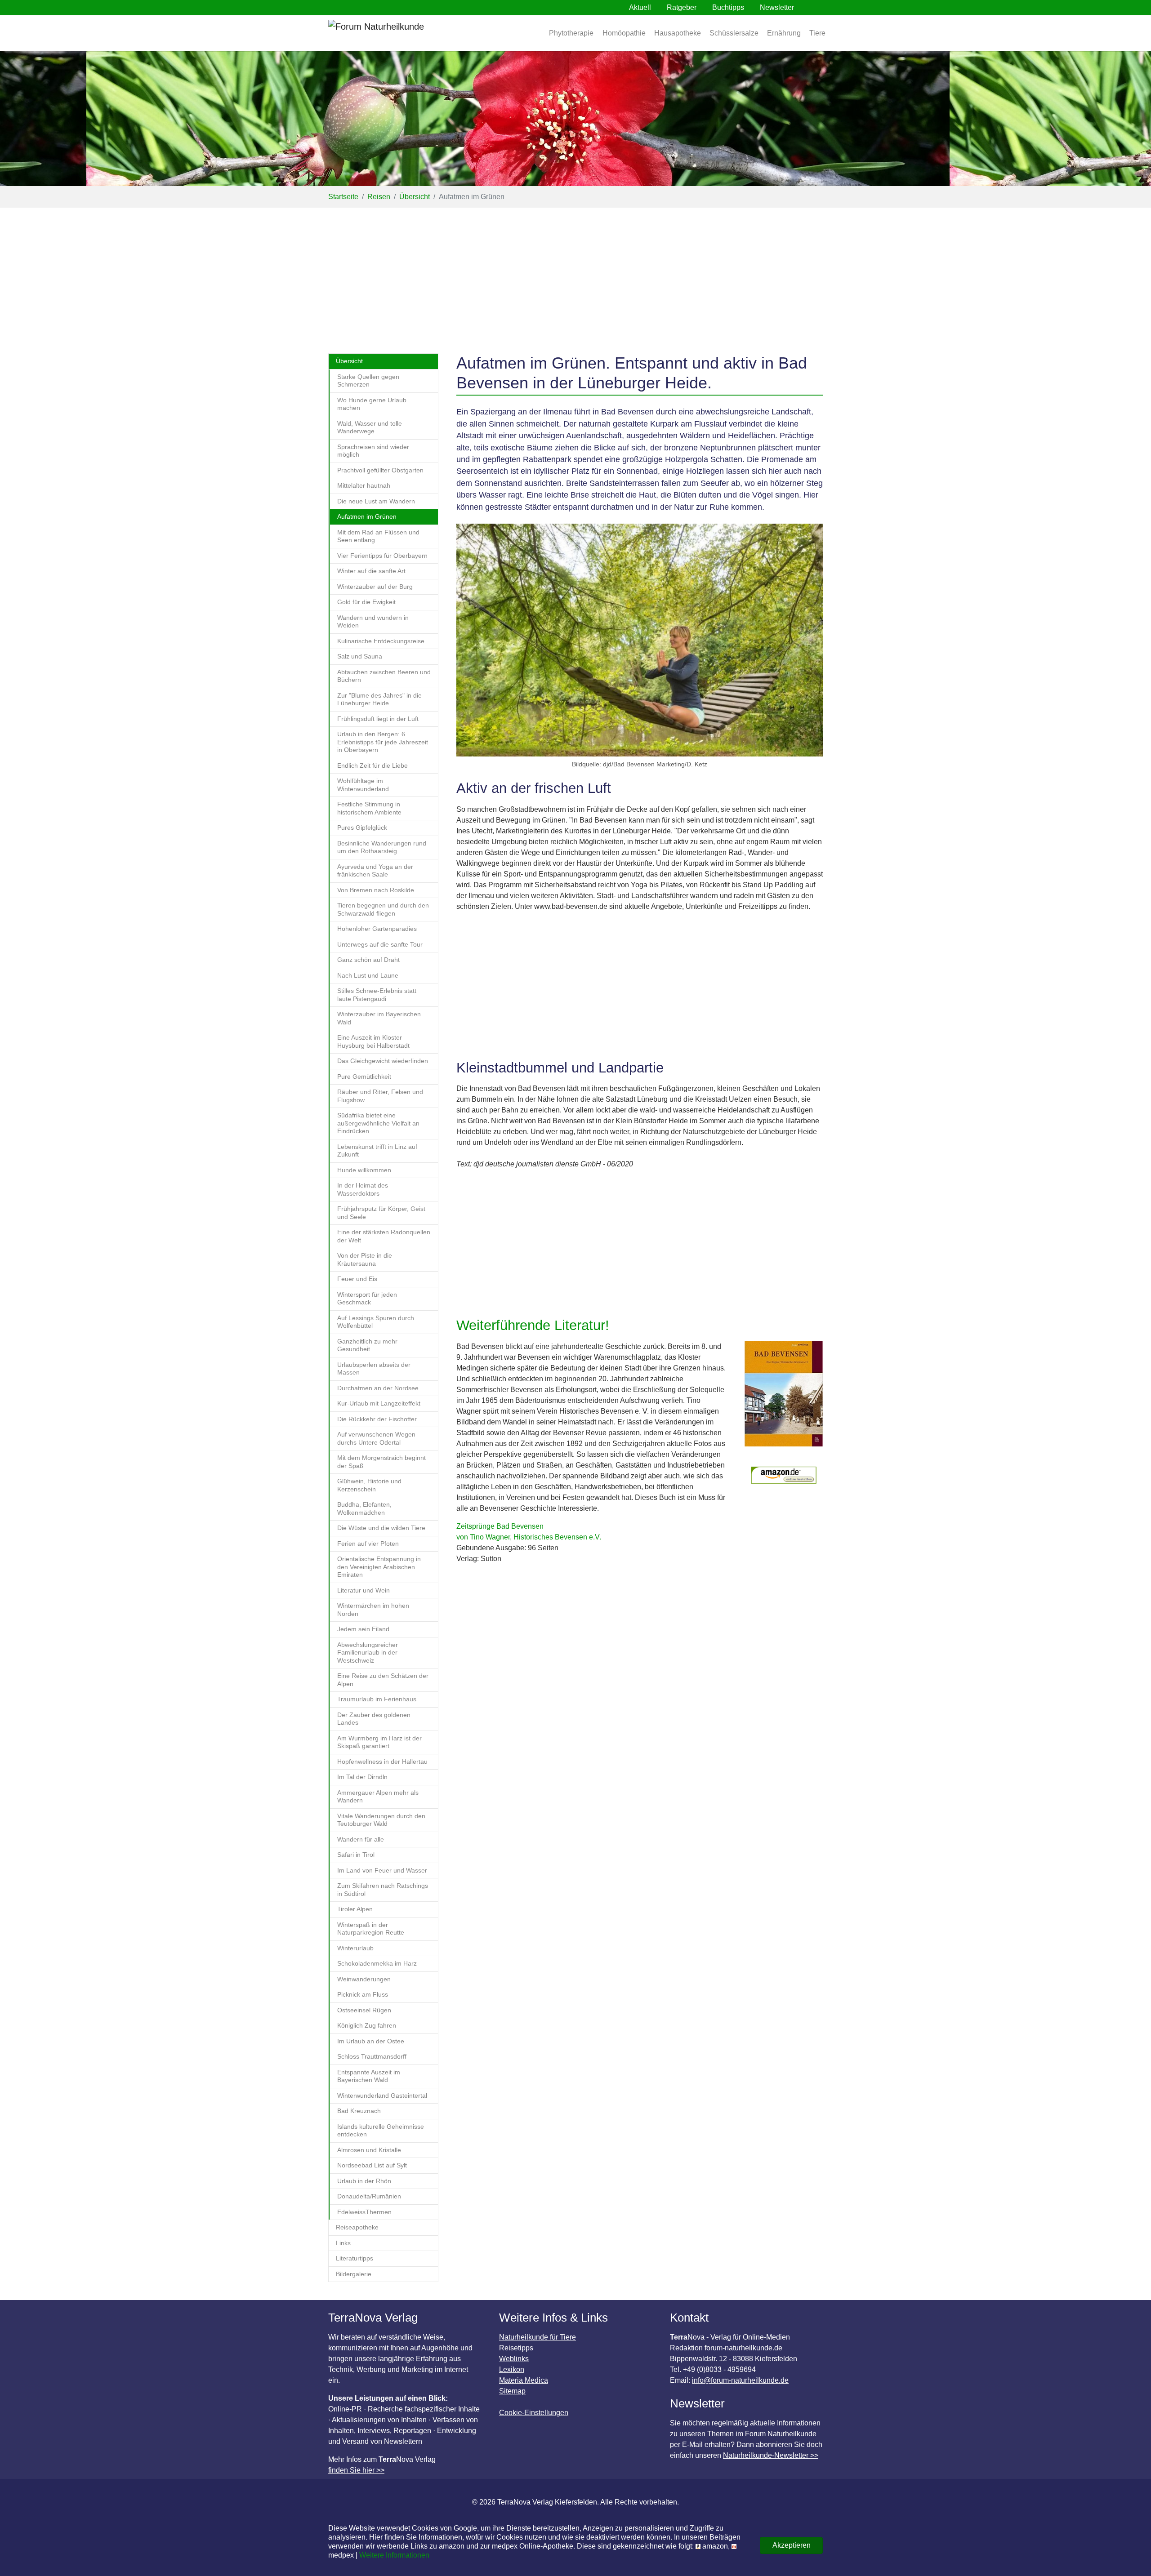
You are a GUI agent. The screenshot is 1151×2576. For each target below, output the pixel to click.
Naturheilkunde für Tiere (538, 2337)
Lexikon (512, 2369)
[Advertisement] (575, 275)
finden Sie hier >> (356, 2470)
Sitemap (512, 2391)
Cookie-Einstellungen (534, 2413)
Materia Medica (524, 2380)
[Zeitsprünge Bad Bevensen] (784, 1399)
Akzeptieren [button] (792, 2545)
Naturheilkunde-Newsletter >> (771, 2455)
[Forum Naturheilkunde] (402, 33)
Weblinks (514, 2359)
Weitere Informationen (394, 2555)
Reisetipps (516, 2348)
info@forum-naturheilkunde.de (740, 2380)
